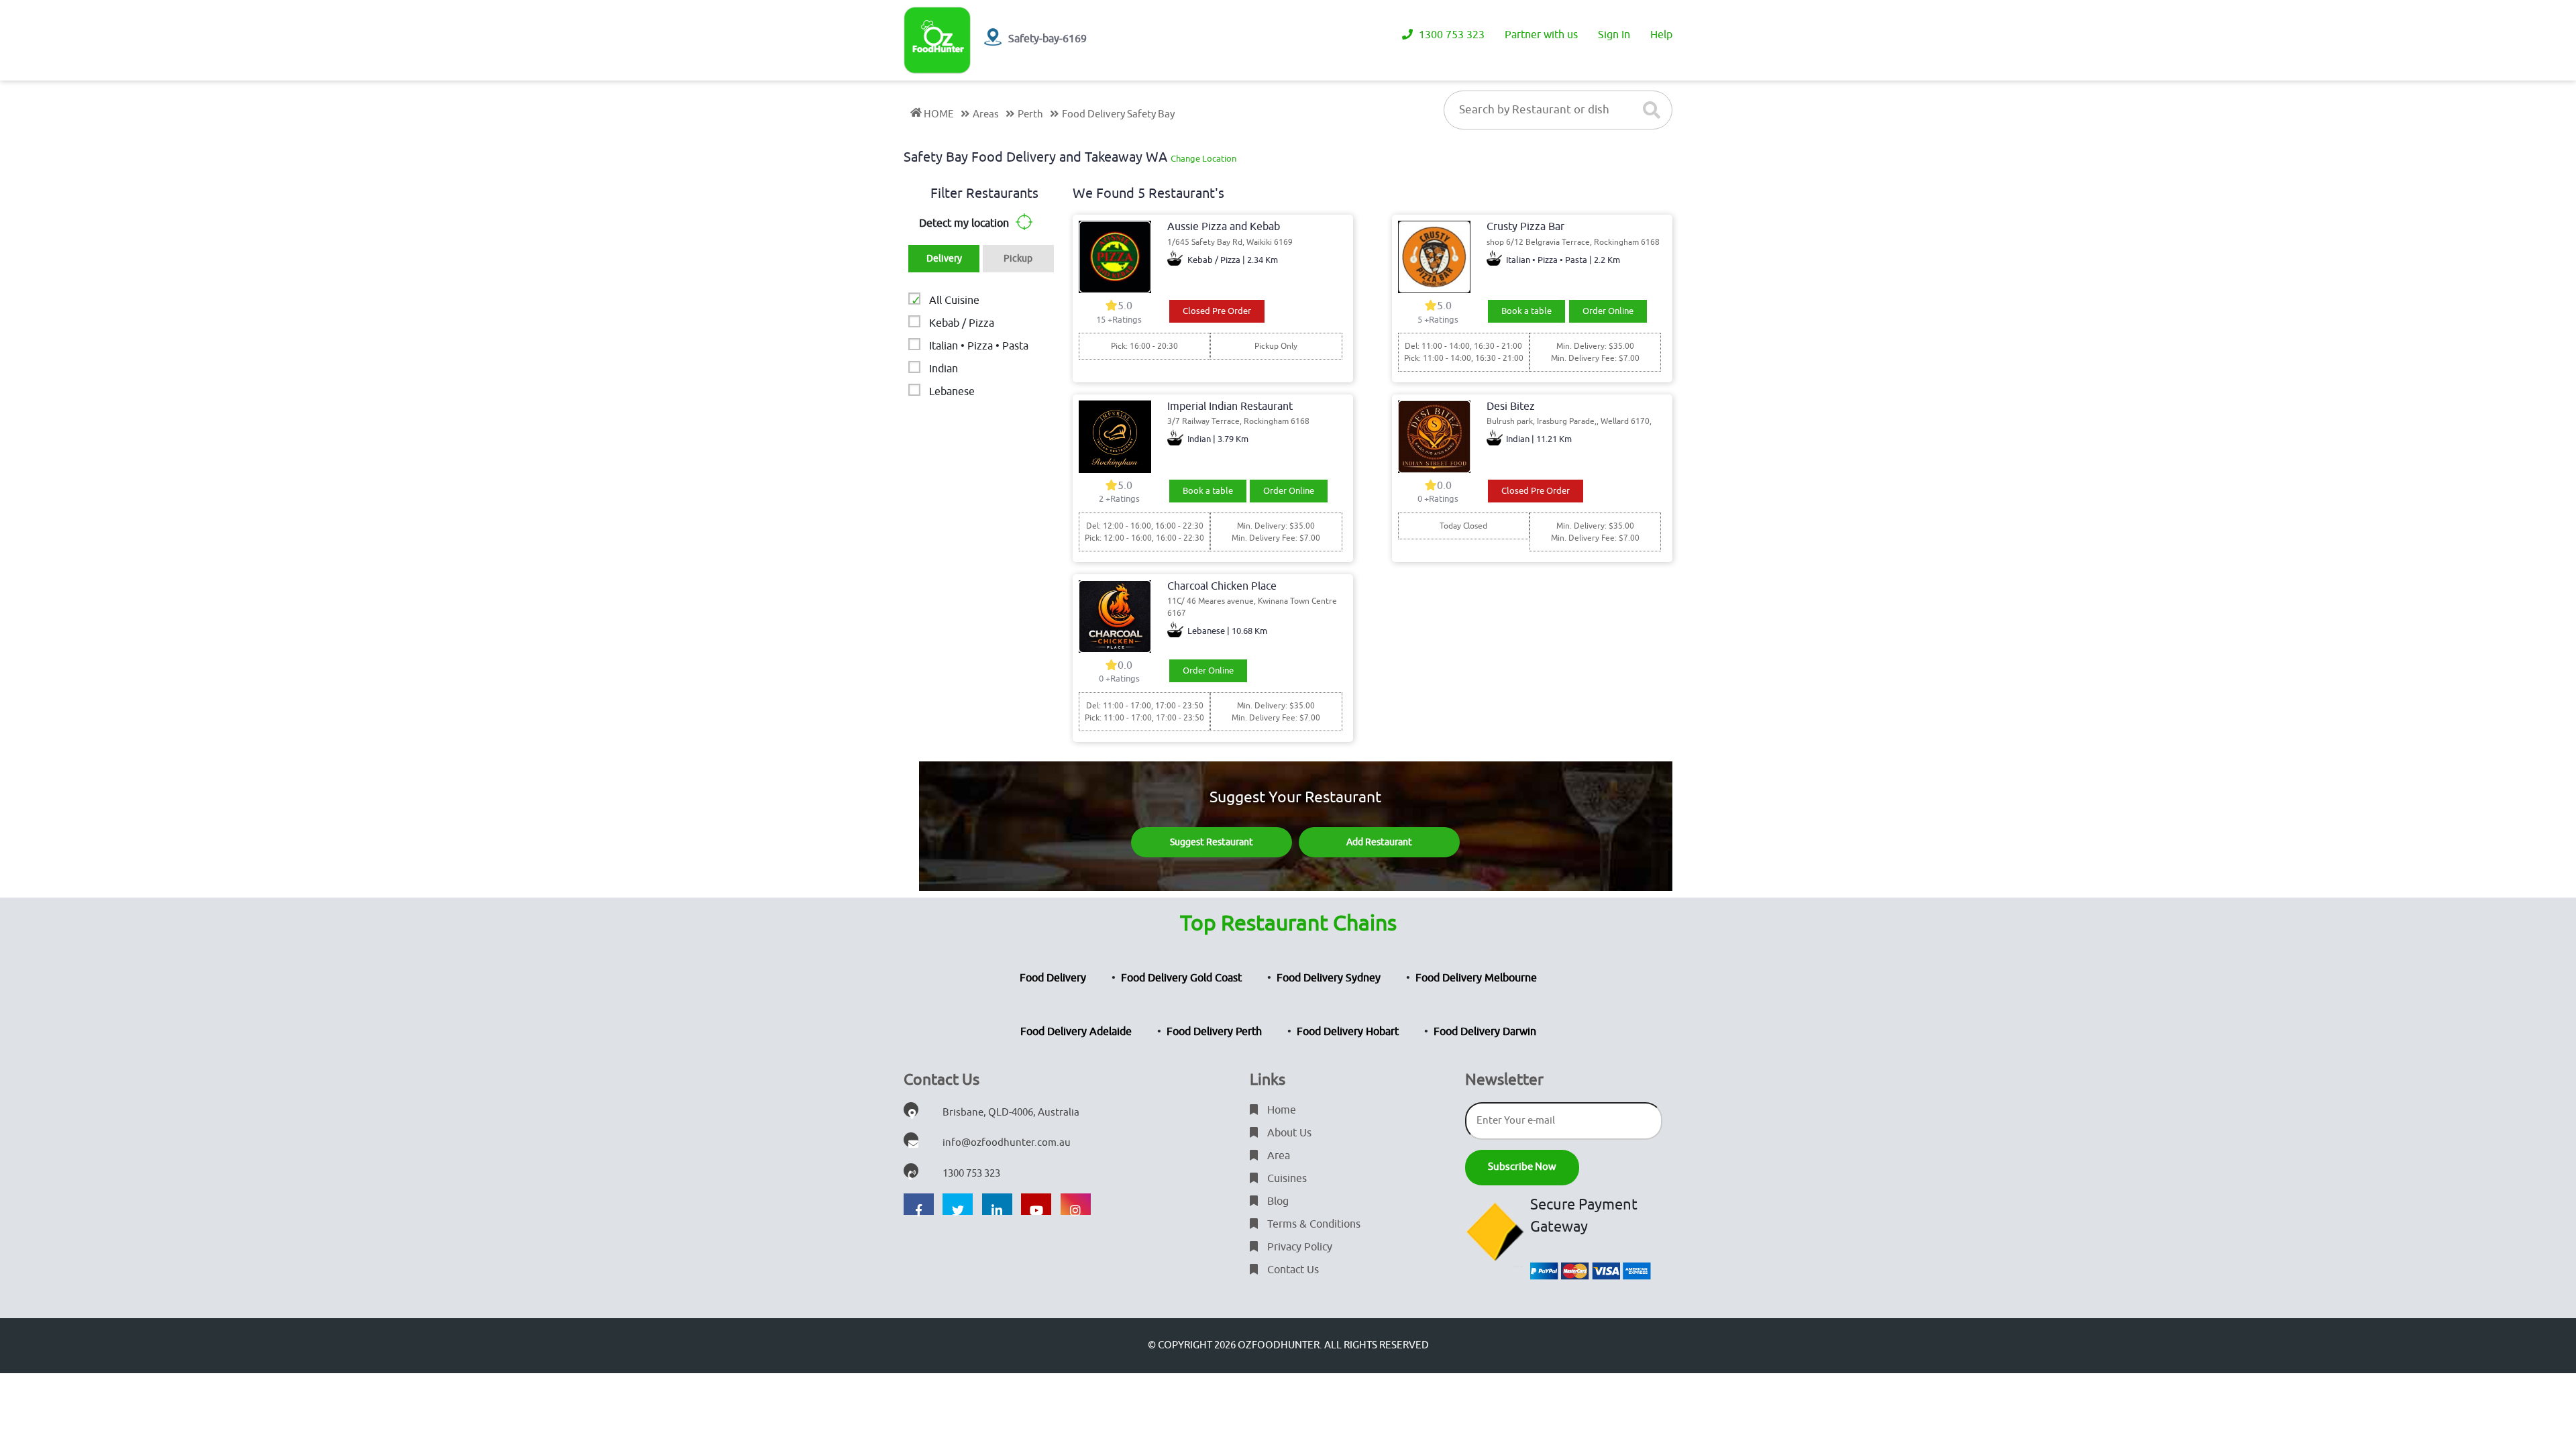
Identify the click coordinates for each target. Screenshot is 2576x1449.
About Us (1288, 1133)
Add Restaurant (1379, 842)
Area (1277, 1156)
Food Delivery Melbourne (1476, 978)
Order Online (1608, 311)
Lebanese (952, 392)
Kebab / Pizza (962, 323)
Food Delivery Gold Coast (1181, 978)
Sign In (1614, 35)
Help (1661, 35)
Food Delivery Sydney (1329, 978)
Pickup (1018, 259)
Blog (1277, 1201)
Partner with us (1541, 35)
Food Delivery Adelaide (1076, 1032)
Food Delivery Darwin (1485, 1032)
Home (1280, 1110)
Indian (944, 369)
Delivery (944, 259)
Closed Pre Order (1217, 311)
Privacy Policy (1298, 1247)
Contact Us (1292, 1270)
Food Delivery (1053, 978)
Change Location (1203, 159)
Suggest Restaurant (1212, 842)
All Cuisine (954, 301)
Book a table (1526, 311)
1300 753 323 (1450, 35)
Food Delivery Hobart (1348, 1032)
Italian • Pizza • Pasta (979, 346)
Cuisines (1286, 1179)
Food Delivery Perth (1214, 1032)
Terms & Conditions (1312, 1224)
